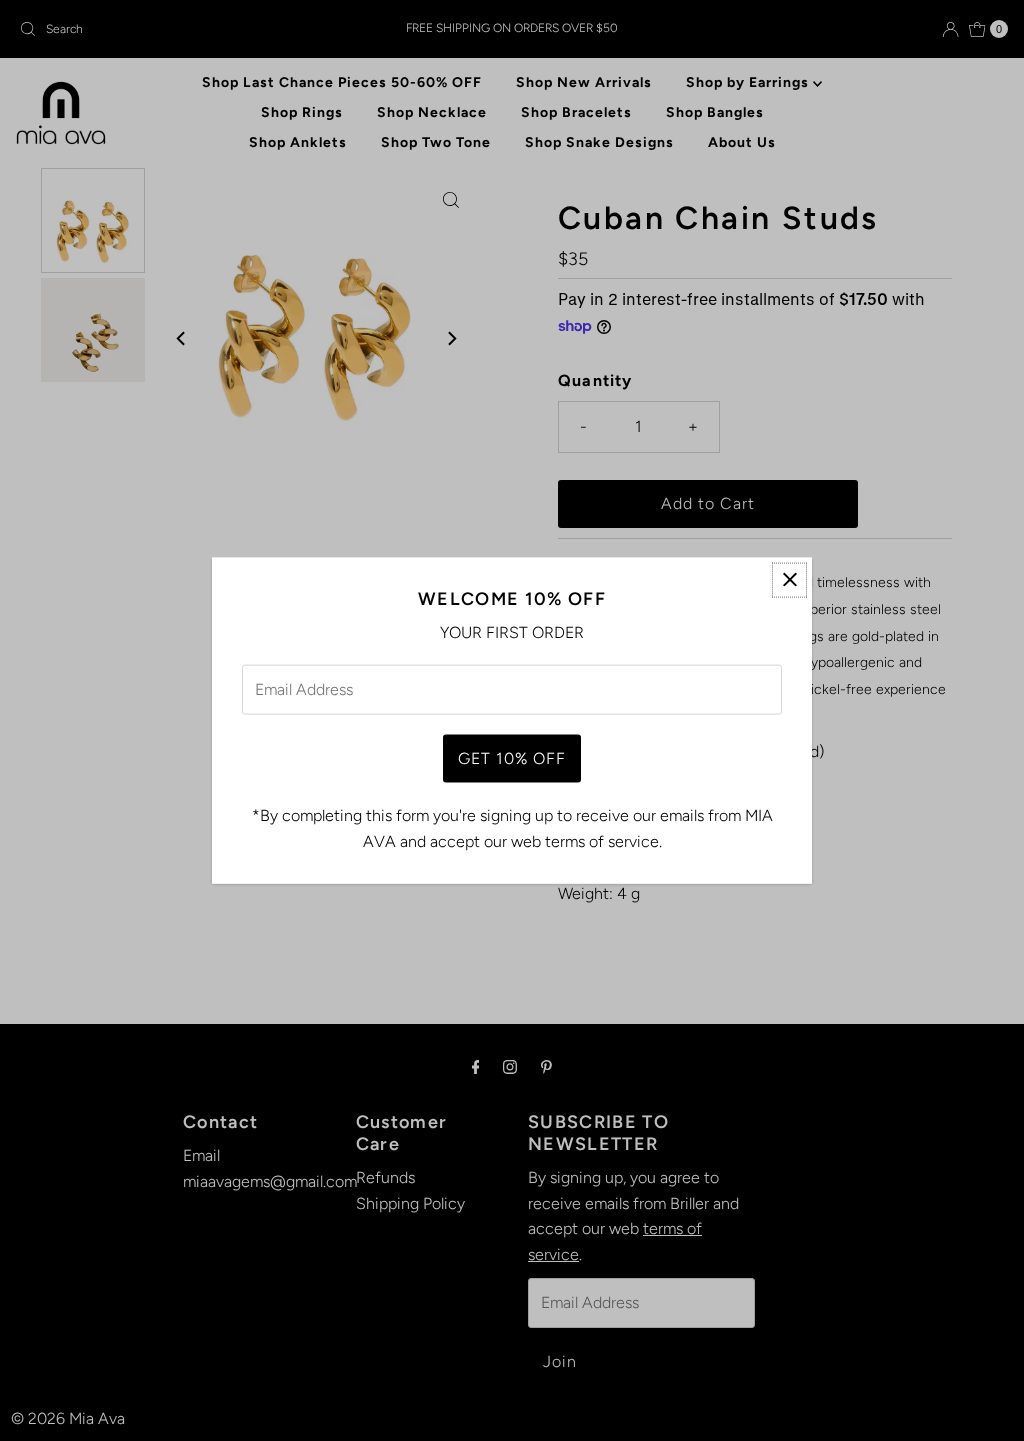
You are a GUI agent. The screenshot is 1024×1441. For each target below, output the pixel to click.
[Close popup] (789, 579)
